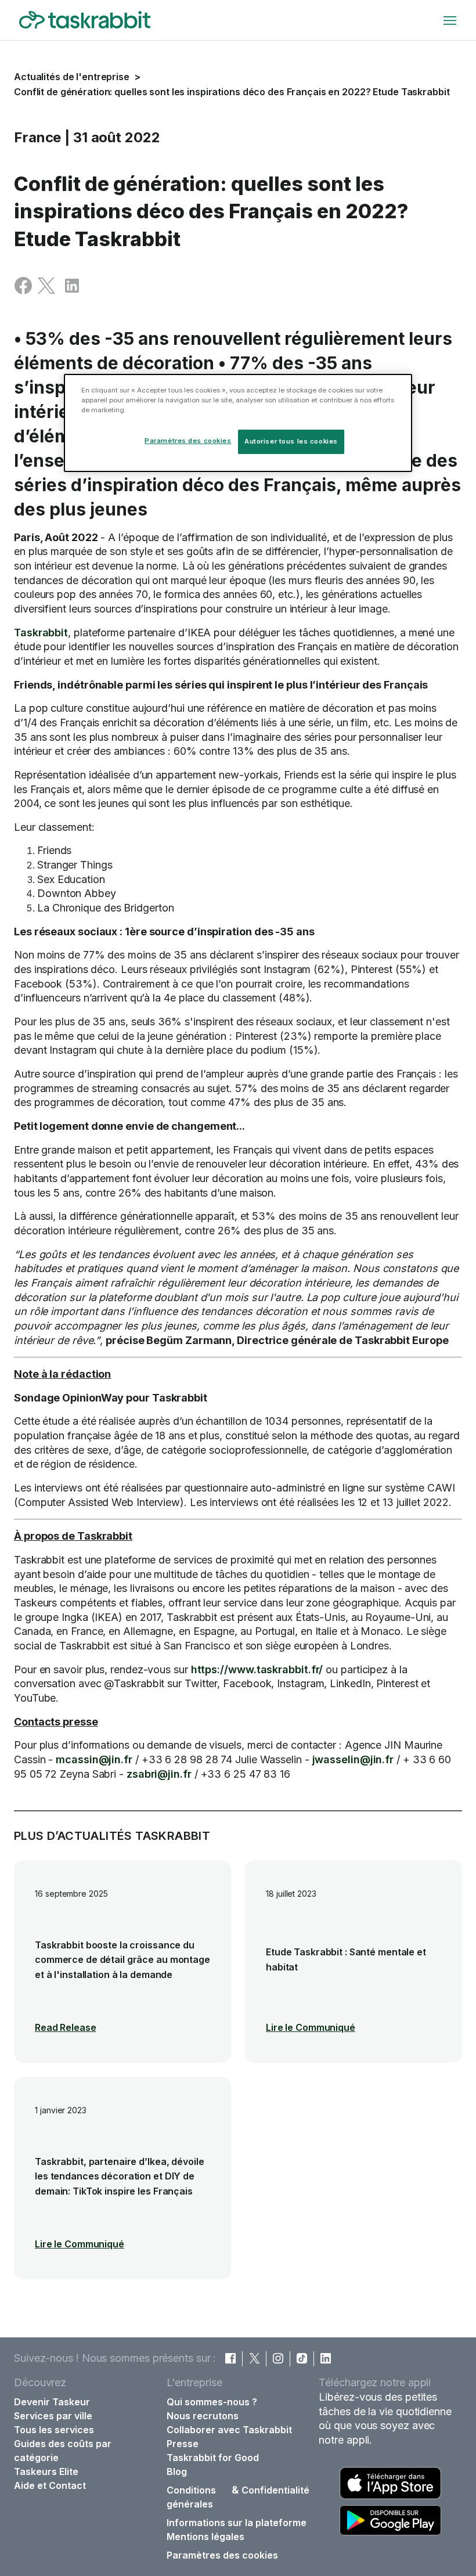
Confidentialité (275, 2490)
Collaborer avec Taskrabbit (229, 2430)
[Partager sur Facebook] (23, 291)
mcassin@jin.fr (94, 1759)
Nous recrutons (203, 2416)
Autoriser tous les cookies (291, 441)
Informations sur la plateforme (237, 2523)
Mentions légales (205, 2537)
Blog (177, 2471)
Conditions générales (191, 2497)
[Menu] (450, 20)
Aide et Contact (50, 2485)
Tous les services (54, 2430)
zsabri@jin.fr (159, 1774)
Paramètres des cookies (222, 2555)
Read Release (66, 2027)
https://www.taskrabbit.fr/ (257, 1669)
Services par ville (53, 2416)
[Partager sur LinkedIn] (72, 291)
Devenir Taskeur (52, 2402)
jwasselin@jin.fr (353, 1759)
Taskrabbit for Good (213, 2458)
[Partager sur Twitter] (46, 291)
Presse (183, 2444)
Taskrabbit (41, 633)
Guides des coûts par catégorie (63, 2451)
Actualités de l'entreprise (72, 77)
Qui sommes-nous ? (212, 2402)
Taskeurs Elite (46, 2471)
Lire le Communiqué (311, 2027)
